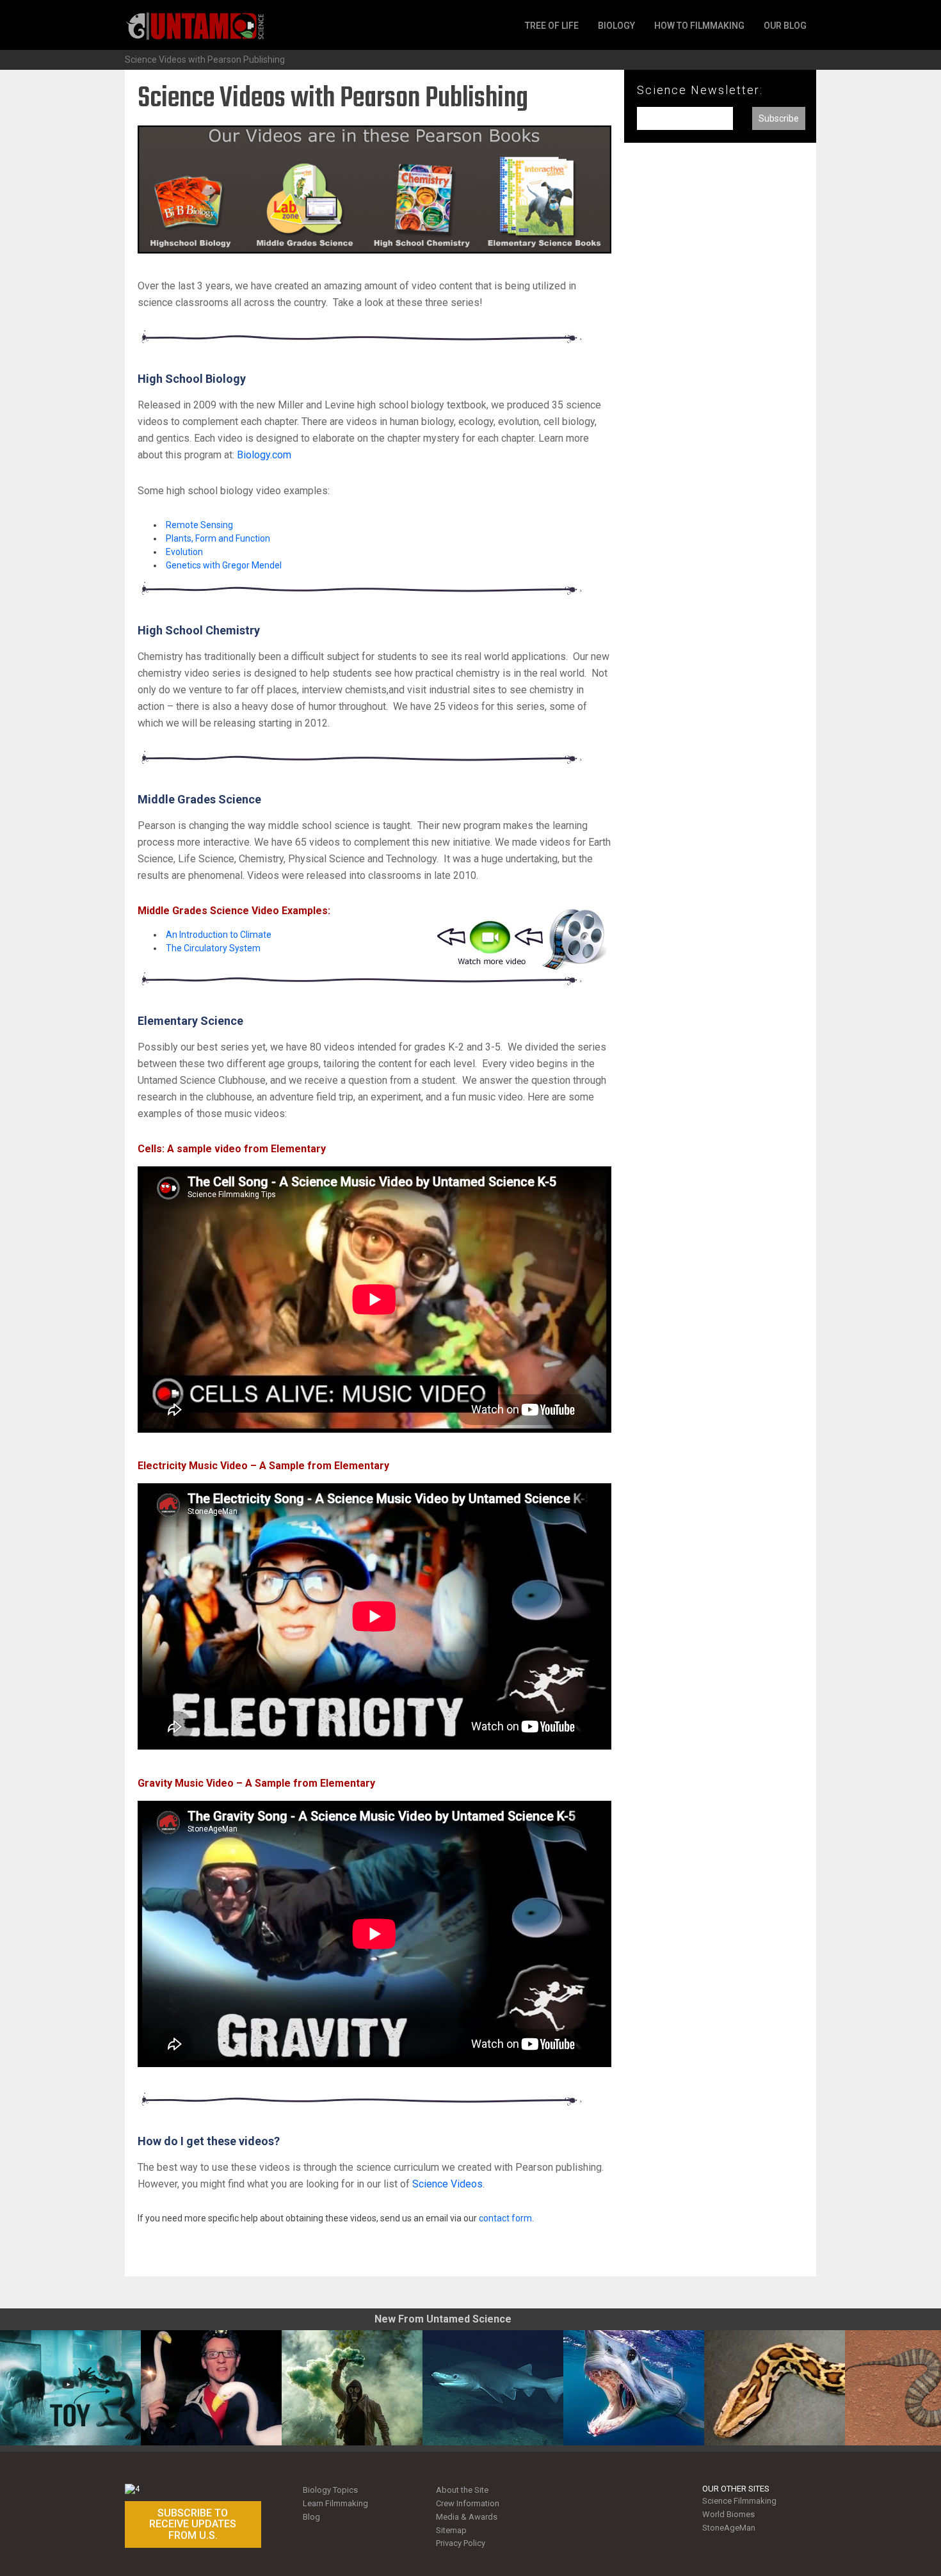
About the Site (462, 2490)
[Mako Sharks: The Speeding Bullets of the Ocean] (634, 2388)
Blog (311, 2517)
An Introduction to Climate (219, 935)
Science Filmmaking (739, 2501)
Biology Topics (330, 2490)
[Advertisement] (720, 364)
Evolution (184, 552)
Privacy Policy (461, 2543)
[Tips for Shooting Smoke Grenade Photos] (352, 2388)
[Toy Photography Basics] (70, 2388)
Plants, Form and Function (218, 538)
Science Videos (447, 2184)
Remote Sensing (199, 525)
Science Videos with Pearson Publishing (205, 60)
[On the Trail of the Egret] (211, 2388)
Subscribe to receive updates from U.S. (193, 2524)
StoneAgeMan (729, 2528)
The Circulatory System (213, 948)
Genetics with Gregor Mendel (224, 565)
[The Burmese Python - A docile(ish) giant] (775, 2388)
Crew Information (468, 2503)
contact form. (506, 2218)
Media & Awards (467, 2517)
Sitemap (451, 2530)
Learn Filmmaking (335, 2503)
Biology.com (264, 455)
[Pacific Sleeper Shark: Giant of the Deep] (493, 2388)
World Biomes (728, 2514)
